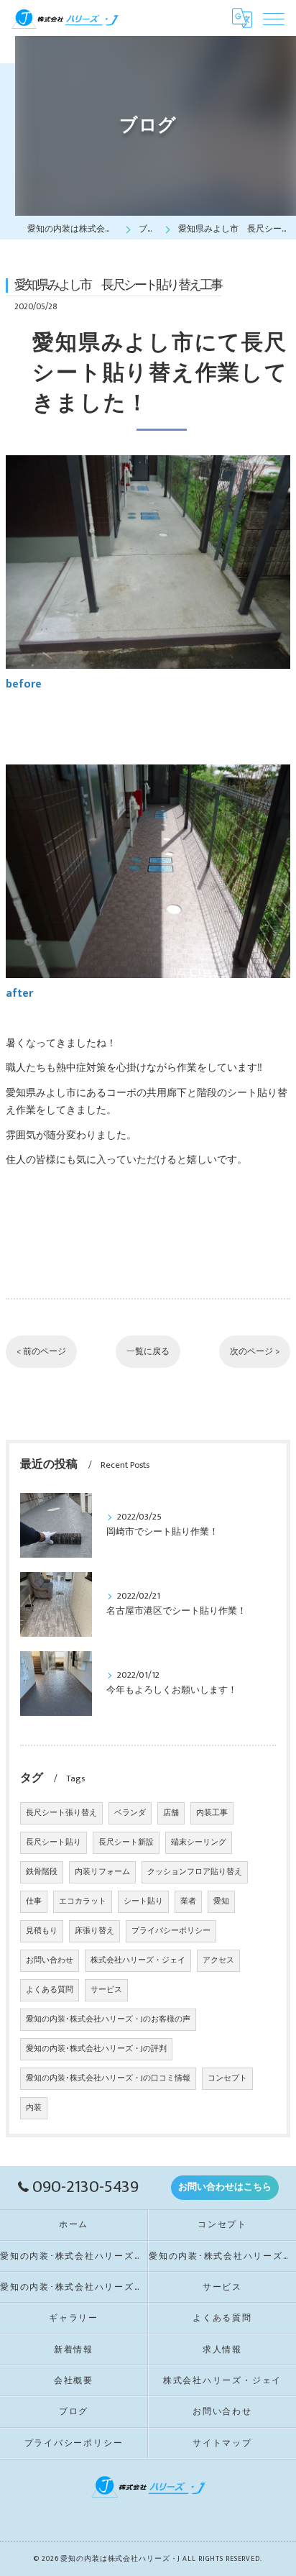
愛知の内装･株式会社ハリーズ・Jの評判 (96, 2049)
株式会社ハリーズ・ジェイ (138, 1960)
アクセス (218, 1960)
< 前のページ (41, 1352)
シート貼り (143, 1901)
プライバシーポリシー (171, 1931)
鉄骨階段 (42, 1872)
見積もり (42, 1931)
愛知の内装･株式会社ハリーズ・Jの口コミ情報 (108, 2078)
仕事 (34, 1901)
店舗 (171, 1813)
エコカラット (83, 1901)
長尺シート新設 (126, 1842)
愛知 (221, 1901)
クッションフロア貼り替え (195, 1872)
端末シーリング (199, 1842)
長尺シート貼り (54, 1842)
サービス (106, 1990)
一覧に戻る (148, 1352)
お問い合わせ (50, 1960)
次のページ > (255, 1352)
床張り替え (94, 1931)
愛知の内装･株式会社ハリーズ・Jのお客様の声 (108, 2019)
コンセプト (227, 2078)
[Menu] (274, 18)
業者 (188, 1901)
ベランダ (130, 1813)
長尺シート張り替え (61, 1813)
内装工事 (212, 1813)
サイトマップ (222, 2443)
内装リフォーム (102, 1872)
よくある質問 (50, 1990)
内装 (34, 2108)
